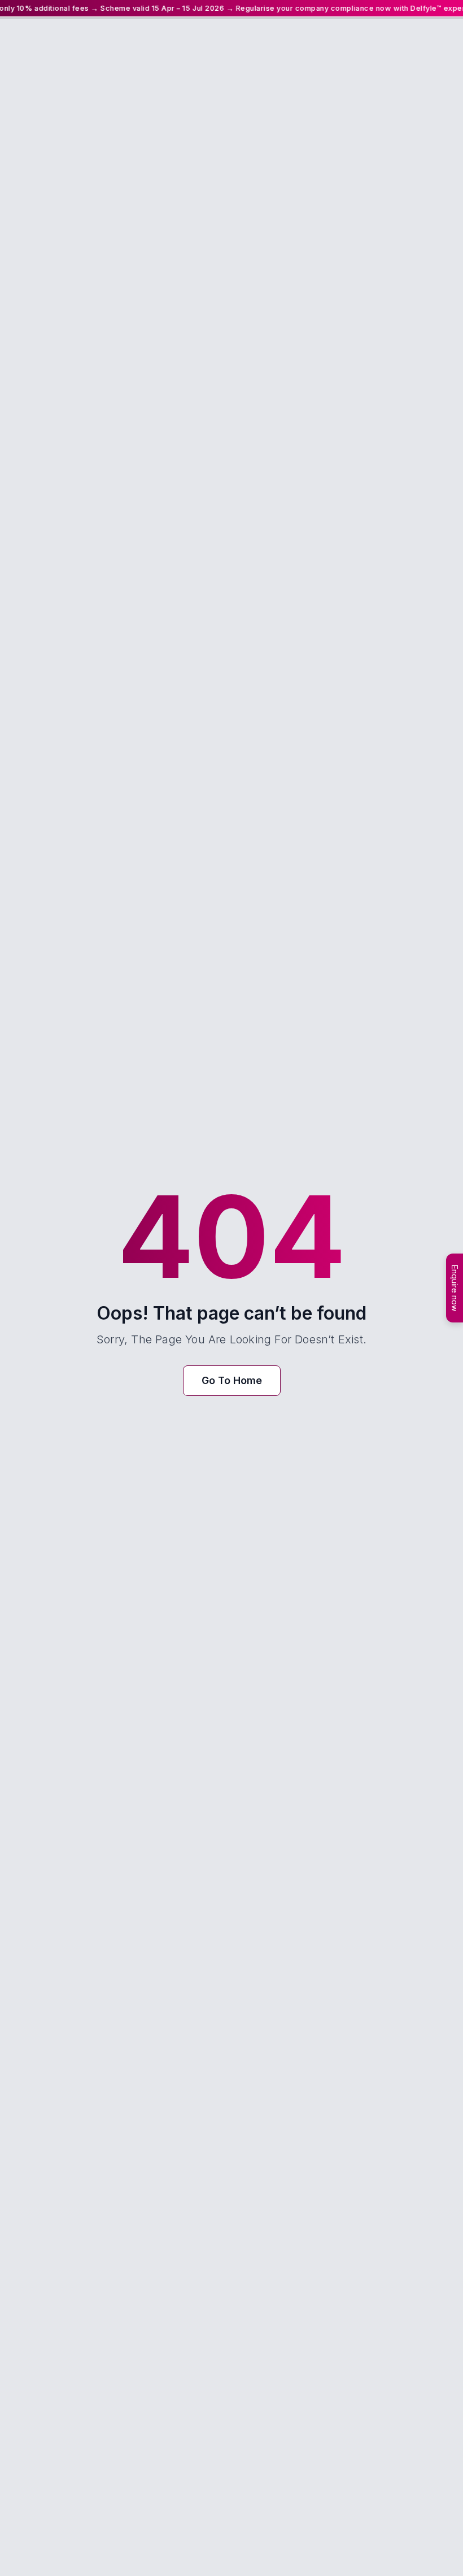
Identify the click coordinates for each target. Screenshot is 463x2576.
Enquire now (455, 1288)
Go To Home (232, 1380)
